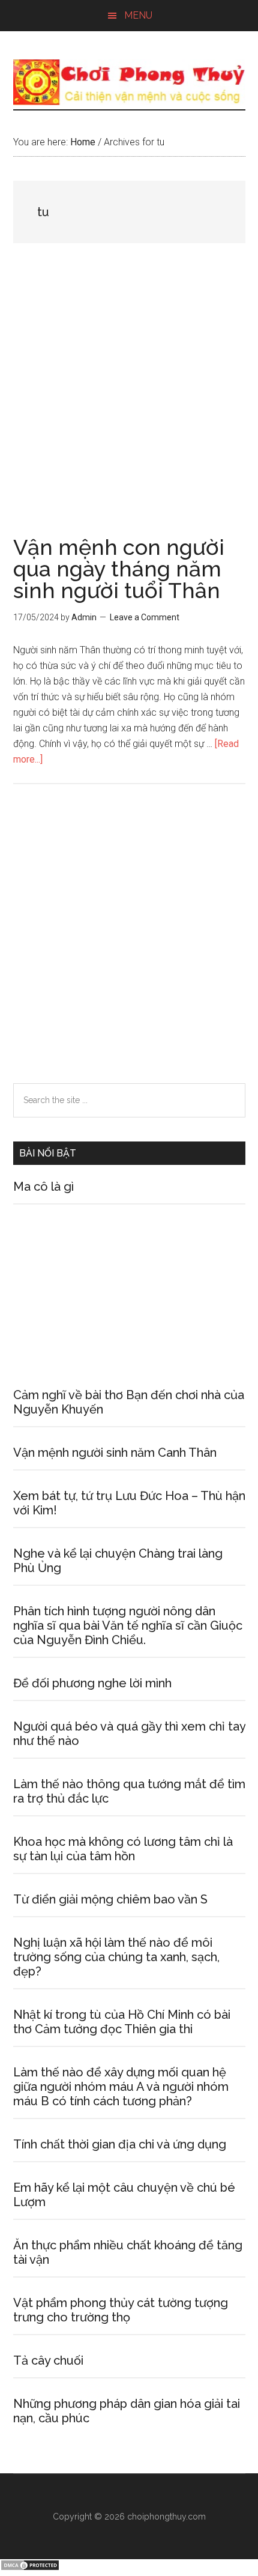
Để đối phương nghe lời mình (92, 1683)
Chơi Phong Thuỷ (129, 82)
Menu (138, 15)
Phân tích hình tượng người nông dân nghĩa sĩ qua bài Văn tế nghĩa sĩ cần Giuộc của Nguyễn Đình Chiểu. (128, 1625)
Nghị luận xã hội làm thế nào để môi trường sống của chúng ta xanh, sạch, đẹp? (116, 1957)
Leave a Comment (145, 617)
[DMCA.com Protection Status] (30, 2568)
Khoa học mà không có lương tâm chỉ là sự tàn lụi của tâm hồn (123, 1849)
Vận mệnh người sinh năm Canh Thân (115, 1453)
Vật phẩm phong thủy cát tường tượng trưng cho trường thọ (121, 2310)
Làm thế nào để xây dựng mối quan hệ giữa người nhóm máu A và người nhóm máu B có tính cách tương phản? (121, 2087)
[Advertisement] (129, 402)
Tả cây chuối (48, 2360)
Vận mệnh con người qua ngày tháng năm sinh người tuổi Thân (119, 569)
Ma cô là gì (43, 1187)
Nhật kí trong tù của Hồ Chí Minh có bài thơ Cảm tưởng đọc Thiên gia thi (122, 2022)
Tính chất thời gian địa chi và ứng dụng (120, 2144)
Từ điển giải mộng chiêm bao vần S (110, 1899)
